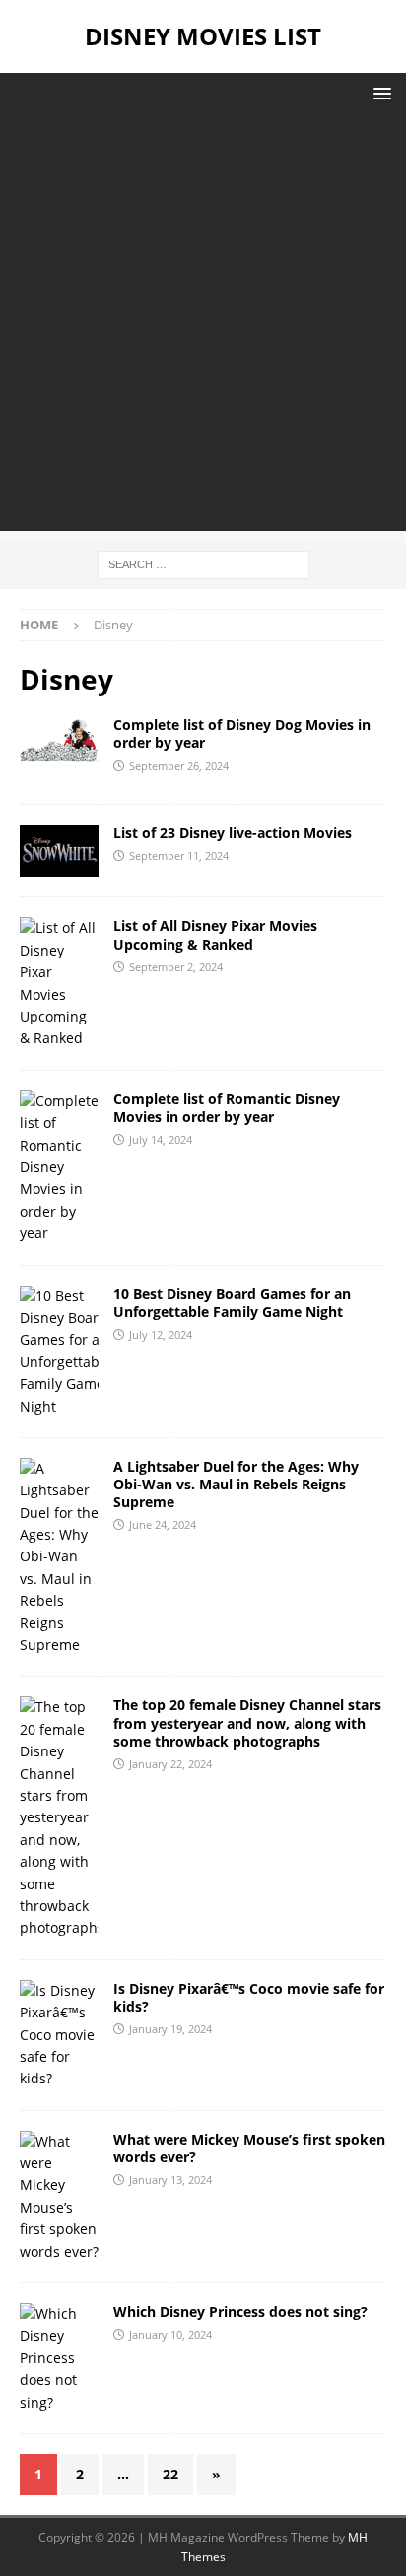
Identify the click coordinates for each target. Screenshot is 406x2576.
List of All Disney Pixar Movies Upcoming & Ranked (215, 934)
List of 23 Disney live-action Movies (233, 833)
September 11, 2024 (179, 856)
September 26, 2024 (179, 766)
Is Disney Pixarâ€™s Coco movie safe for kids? (249, 1997)
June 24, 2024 (163, 1524)
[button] (379, 93)
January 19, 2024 (170, 2029)
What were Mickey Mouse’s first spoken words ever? (249, 2148)
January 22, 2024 (170, 1764)
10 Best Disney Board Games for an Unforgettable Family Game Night (232, 1303)
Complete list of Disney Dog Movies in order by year (242, 733)
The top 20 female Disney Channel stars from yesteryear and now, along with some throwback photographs (247, 1722)
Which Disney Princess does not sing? (240, 2312)
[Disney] (59, 739)
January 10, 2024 (170, 2334)
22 (170, 2474)
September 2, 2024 (176, 967)
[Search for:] (203, 563)
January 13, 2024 (170, 2180)
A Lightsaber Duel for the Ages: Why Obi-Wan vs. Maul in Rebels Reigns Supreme (236, 1484)
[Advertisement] (203, 328)
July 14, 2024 (161, 1139)
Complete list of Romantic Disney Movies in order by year (227, 1108)
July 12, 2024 (161, 1334)
